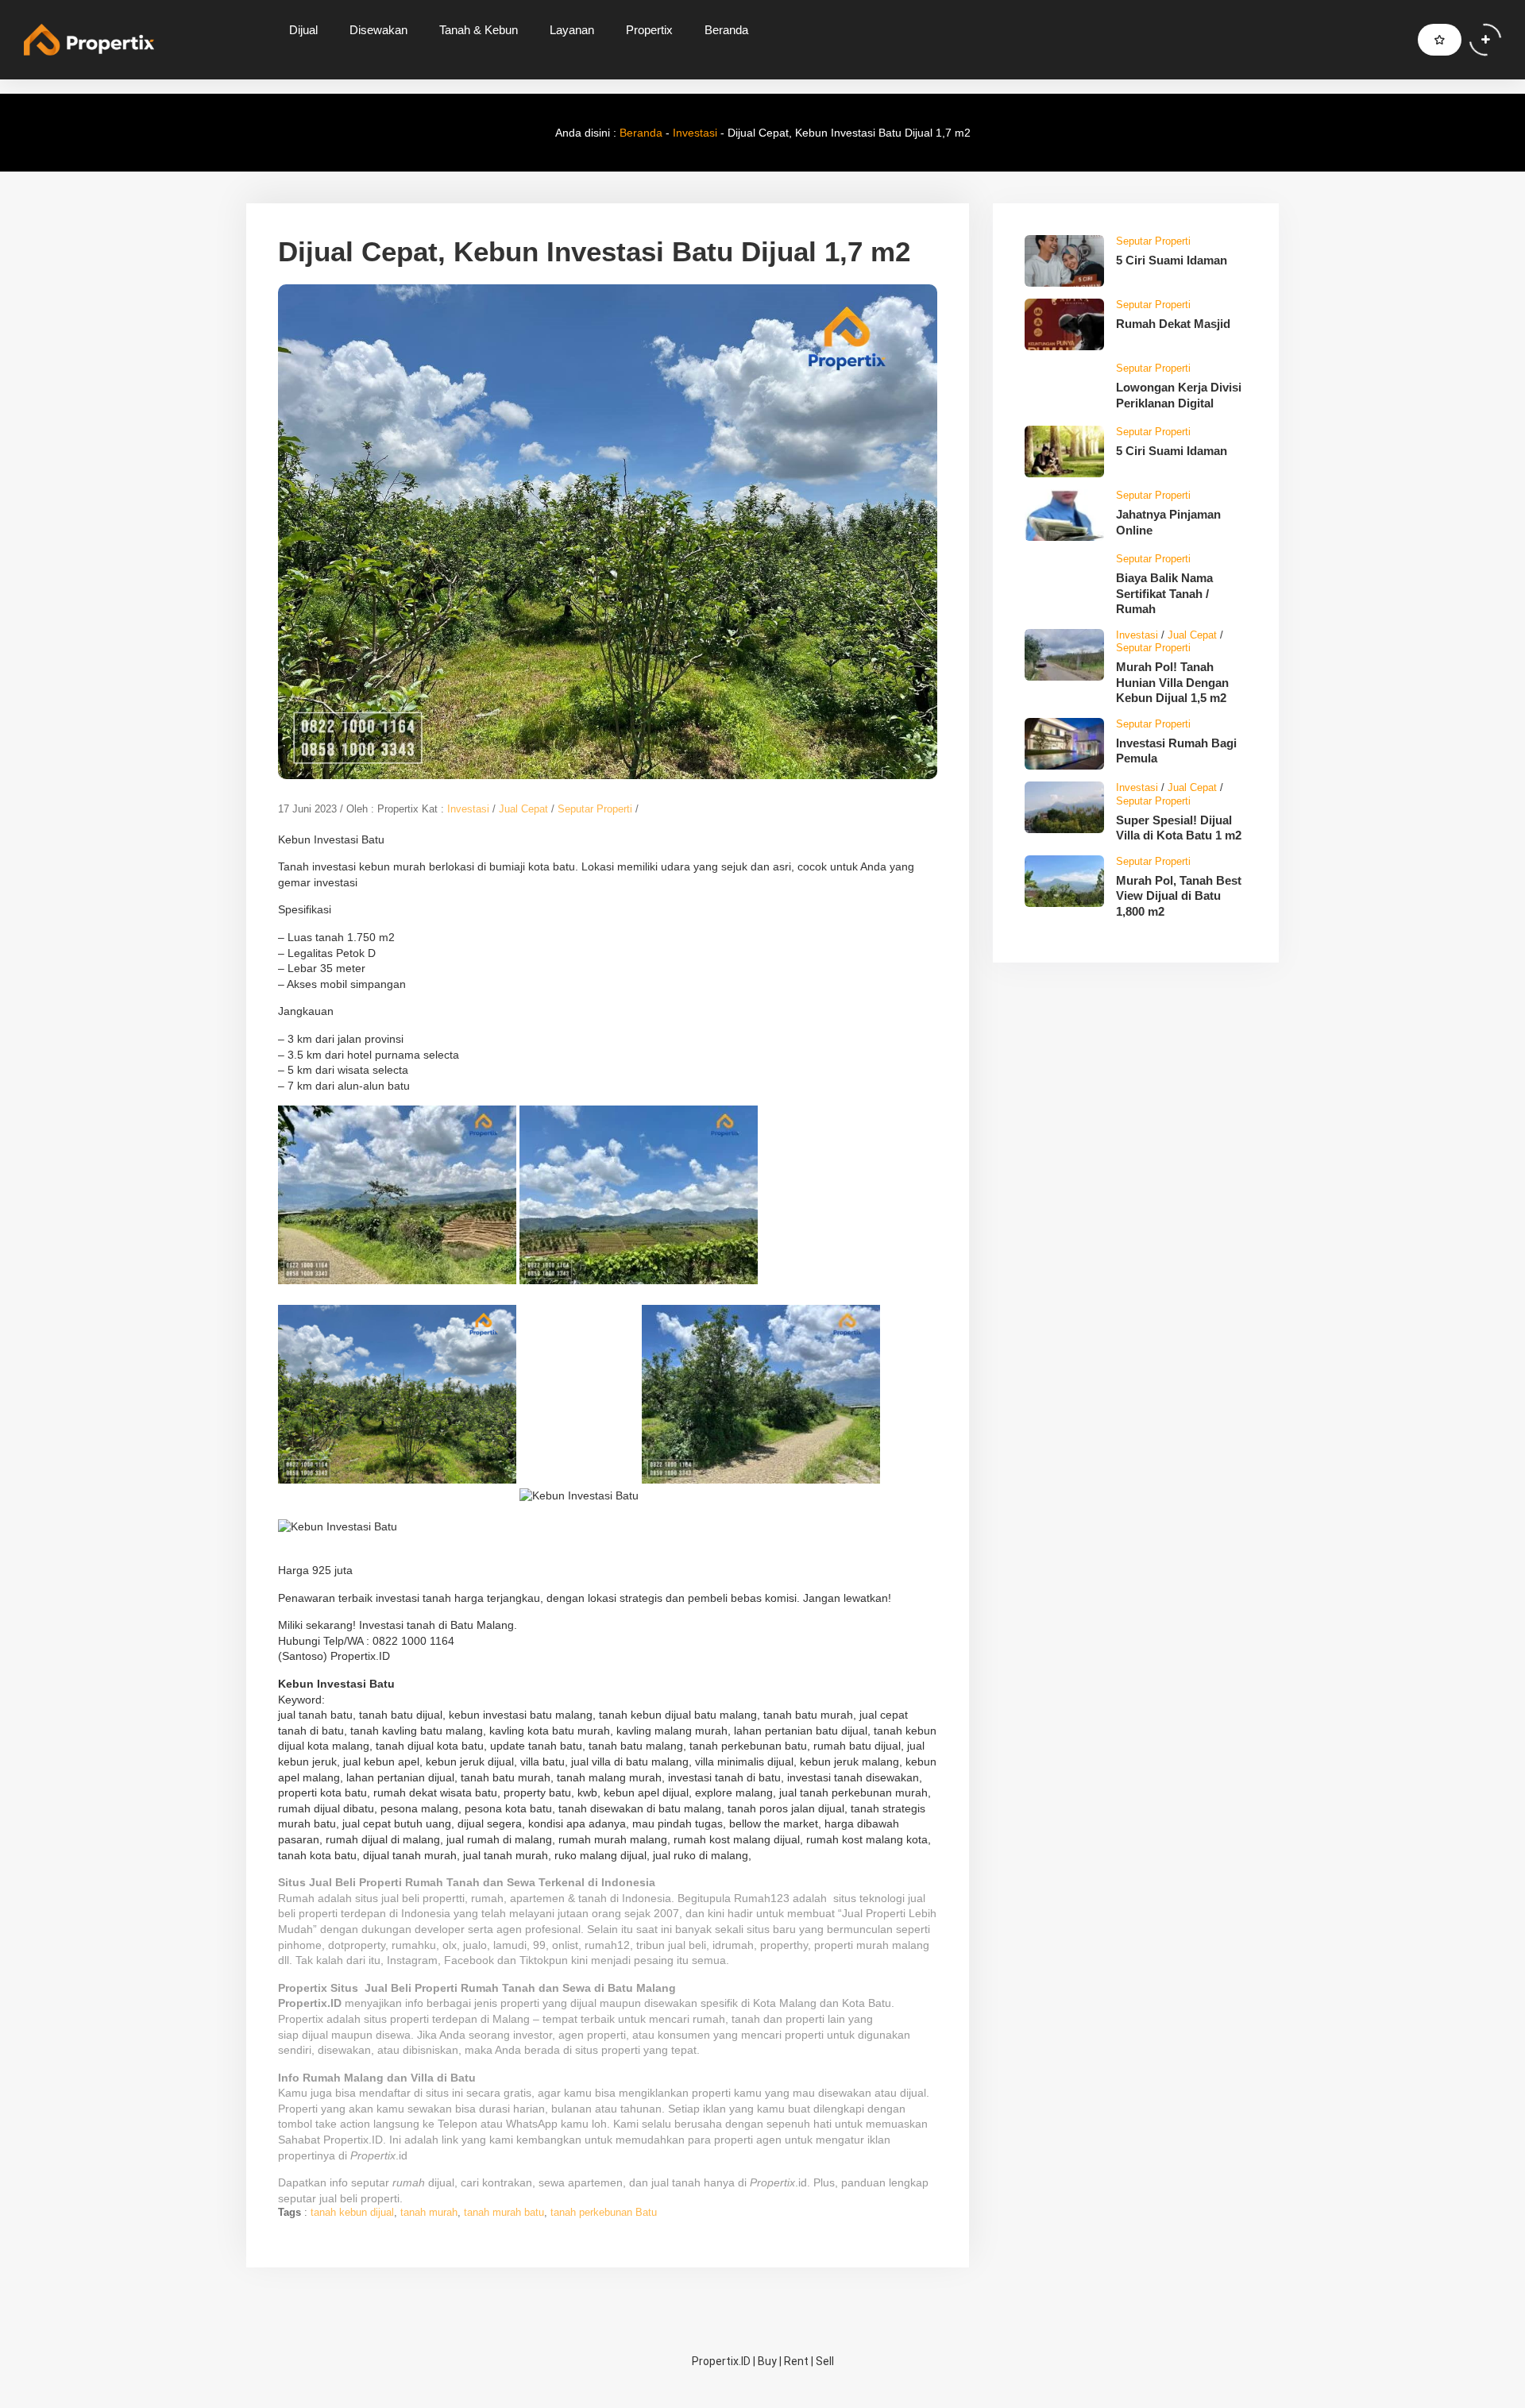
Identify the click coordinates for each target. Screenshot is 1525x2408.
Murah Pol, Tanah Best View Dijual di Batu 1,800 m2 (1179, 896)
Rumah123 (762, 1898)
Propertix (649, 30)
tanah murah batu (504, 2212)
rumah (709, 2019)
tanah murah (429, 2212)
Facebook (469, 1960)
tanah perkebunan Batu (604, 2212)
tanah (746, 2019)
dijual (315, 2035)
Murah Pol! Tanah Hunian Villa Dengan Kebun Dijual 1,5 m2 (1172, 682)
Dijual (303, 30)
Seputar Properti (595, 809)
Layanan (572, 30)
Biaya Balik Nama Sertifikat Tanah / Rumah (1164, 593)
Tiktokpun (544, 1960)
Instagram (412, 1960)
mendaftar (385, 2093)
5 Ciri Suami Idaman (1172, 260)
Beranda (726, 30)
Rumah (296, 1898)
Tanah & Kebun (479, 30)
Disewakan (378, 30)
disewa (393, 2035)
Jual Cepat (523, 809)
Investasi (695, 133)
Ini (395, 2140)
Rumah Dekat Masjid (1173, 324)
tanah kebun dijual (352, 2212)
